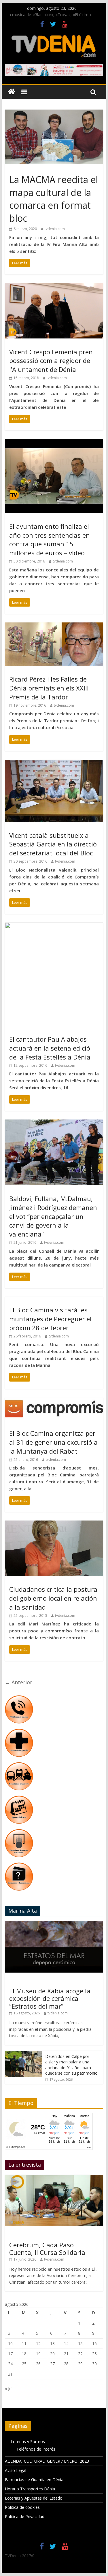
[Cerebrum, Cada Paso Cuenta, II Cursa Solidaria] (54, 2178)
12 (38, 2343)
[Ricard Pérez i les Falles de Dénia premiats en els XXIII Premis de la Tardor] (54, 626)
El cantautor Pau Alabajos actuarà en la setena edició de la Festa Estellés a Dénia (50, 1048)
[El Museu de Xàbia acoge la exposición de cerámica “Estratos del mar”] (54, 1924)
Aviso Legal (16, 2470)
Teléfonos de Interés (36, 2449)
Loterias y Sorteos (28, 2442)
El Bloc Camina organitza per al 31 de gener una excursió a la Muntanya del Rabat (53, 1442)
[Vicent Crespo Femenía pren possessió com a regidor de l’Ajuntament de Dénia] (54, 287)
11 (24, 2343)
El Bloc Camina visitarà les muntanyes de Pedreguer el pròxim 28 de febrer (50, 1319)
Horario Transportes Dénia (30, 2489)
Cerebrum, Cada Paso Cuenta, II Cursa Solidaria (47, 2248)
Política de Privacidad (25, 2516)
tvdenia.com (55, 229)
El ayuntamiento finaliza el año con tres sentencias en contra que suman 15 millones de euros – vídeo (50, 539)
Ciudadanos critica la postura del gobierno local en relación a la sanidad (53, 1598)
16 (94, 2343)
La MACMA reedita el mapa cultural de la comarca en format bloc (54, 199)
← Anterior (19, 1682)
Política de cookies (22, 2507)
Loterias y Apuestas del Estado (34, 2498)
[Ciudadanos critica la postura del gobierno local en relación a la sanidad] (54, 1524)
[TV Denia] (11, 92)
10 (10, 2343)
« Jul (9, 2388)
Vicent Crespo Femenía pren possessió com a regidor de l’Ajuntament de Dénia (51, 361)
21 (66, 2354)
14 (66, 2343)
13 (52, 2343)
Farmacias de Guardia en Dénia (34, 2480)
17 (10, 2354)
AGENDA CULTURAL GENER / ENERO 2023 (47, 2461)
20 (52, 2354)
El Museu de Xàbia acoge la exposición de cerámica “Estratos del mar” (50, 1998)
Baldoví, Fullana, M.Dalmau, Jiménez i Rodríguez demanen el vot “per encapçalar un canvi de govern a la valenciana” (53, 1216)
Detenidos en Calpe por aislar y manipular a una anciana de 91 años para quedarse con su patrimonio (71, 2065)
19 (38, 2354)
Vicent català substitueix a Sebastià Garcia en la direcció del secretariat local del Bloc (53, 844)
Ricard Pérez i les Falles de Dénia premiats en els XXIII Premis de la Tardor (49, 688)
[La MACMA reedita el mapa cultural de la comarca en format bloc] (54, 113)
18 (24, 2354)
